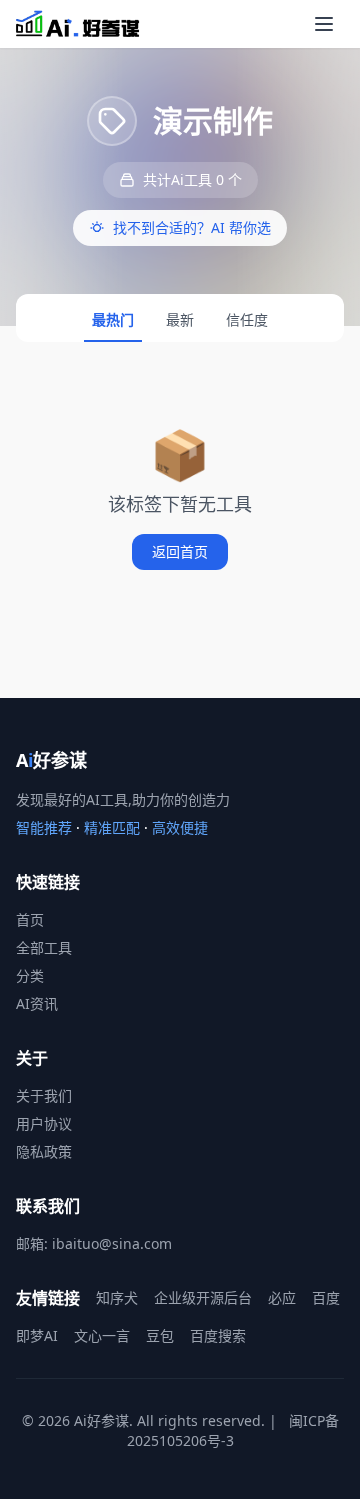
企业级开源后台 (203, 1297)
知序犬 (117, 1297)
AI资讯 (37, 1003)
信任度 (247, 319)
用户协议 (44, 1123)
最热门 (113, 319)
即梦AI (37, 1335)
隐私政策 (44, 1151)
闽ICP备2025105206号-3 (233, 1430)
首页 (30, 919)
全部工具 (44, 947)
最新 (180, 319)
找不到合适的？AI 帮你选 (192, 227)
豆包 (160, 1335)
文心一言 (102, 1335)
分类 (30, 975)
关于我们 (44, 1095)
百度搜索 (218, 1335)
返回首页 (180, 551)
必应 (282, 1297)
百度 (326, 1297)
